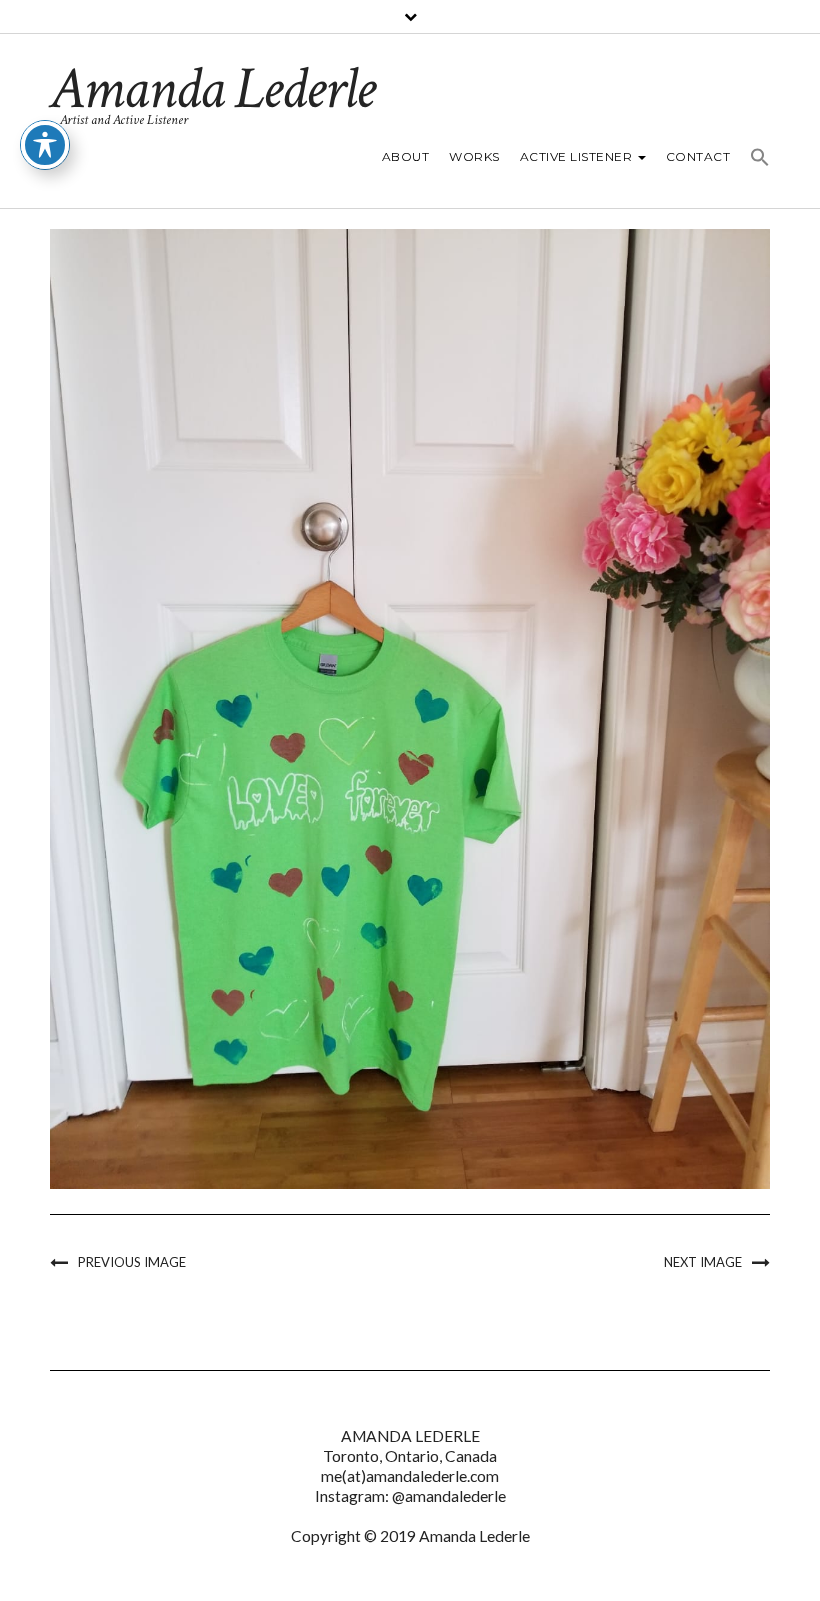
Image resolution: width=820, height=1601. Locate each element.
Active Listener (578, 156)
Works (474, 156)
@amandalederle (449, 1496)
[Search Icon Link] (755, 160)
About (406, 156)
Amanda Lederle (212, 89)
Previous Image (132, 1262)
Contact (698, 156)
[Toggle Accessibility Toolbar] (45, 145)
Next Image (703, 1262)
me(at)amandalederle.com (410, 1476)
